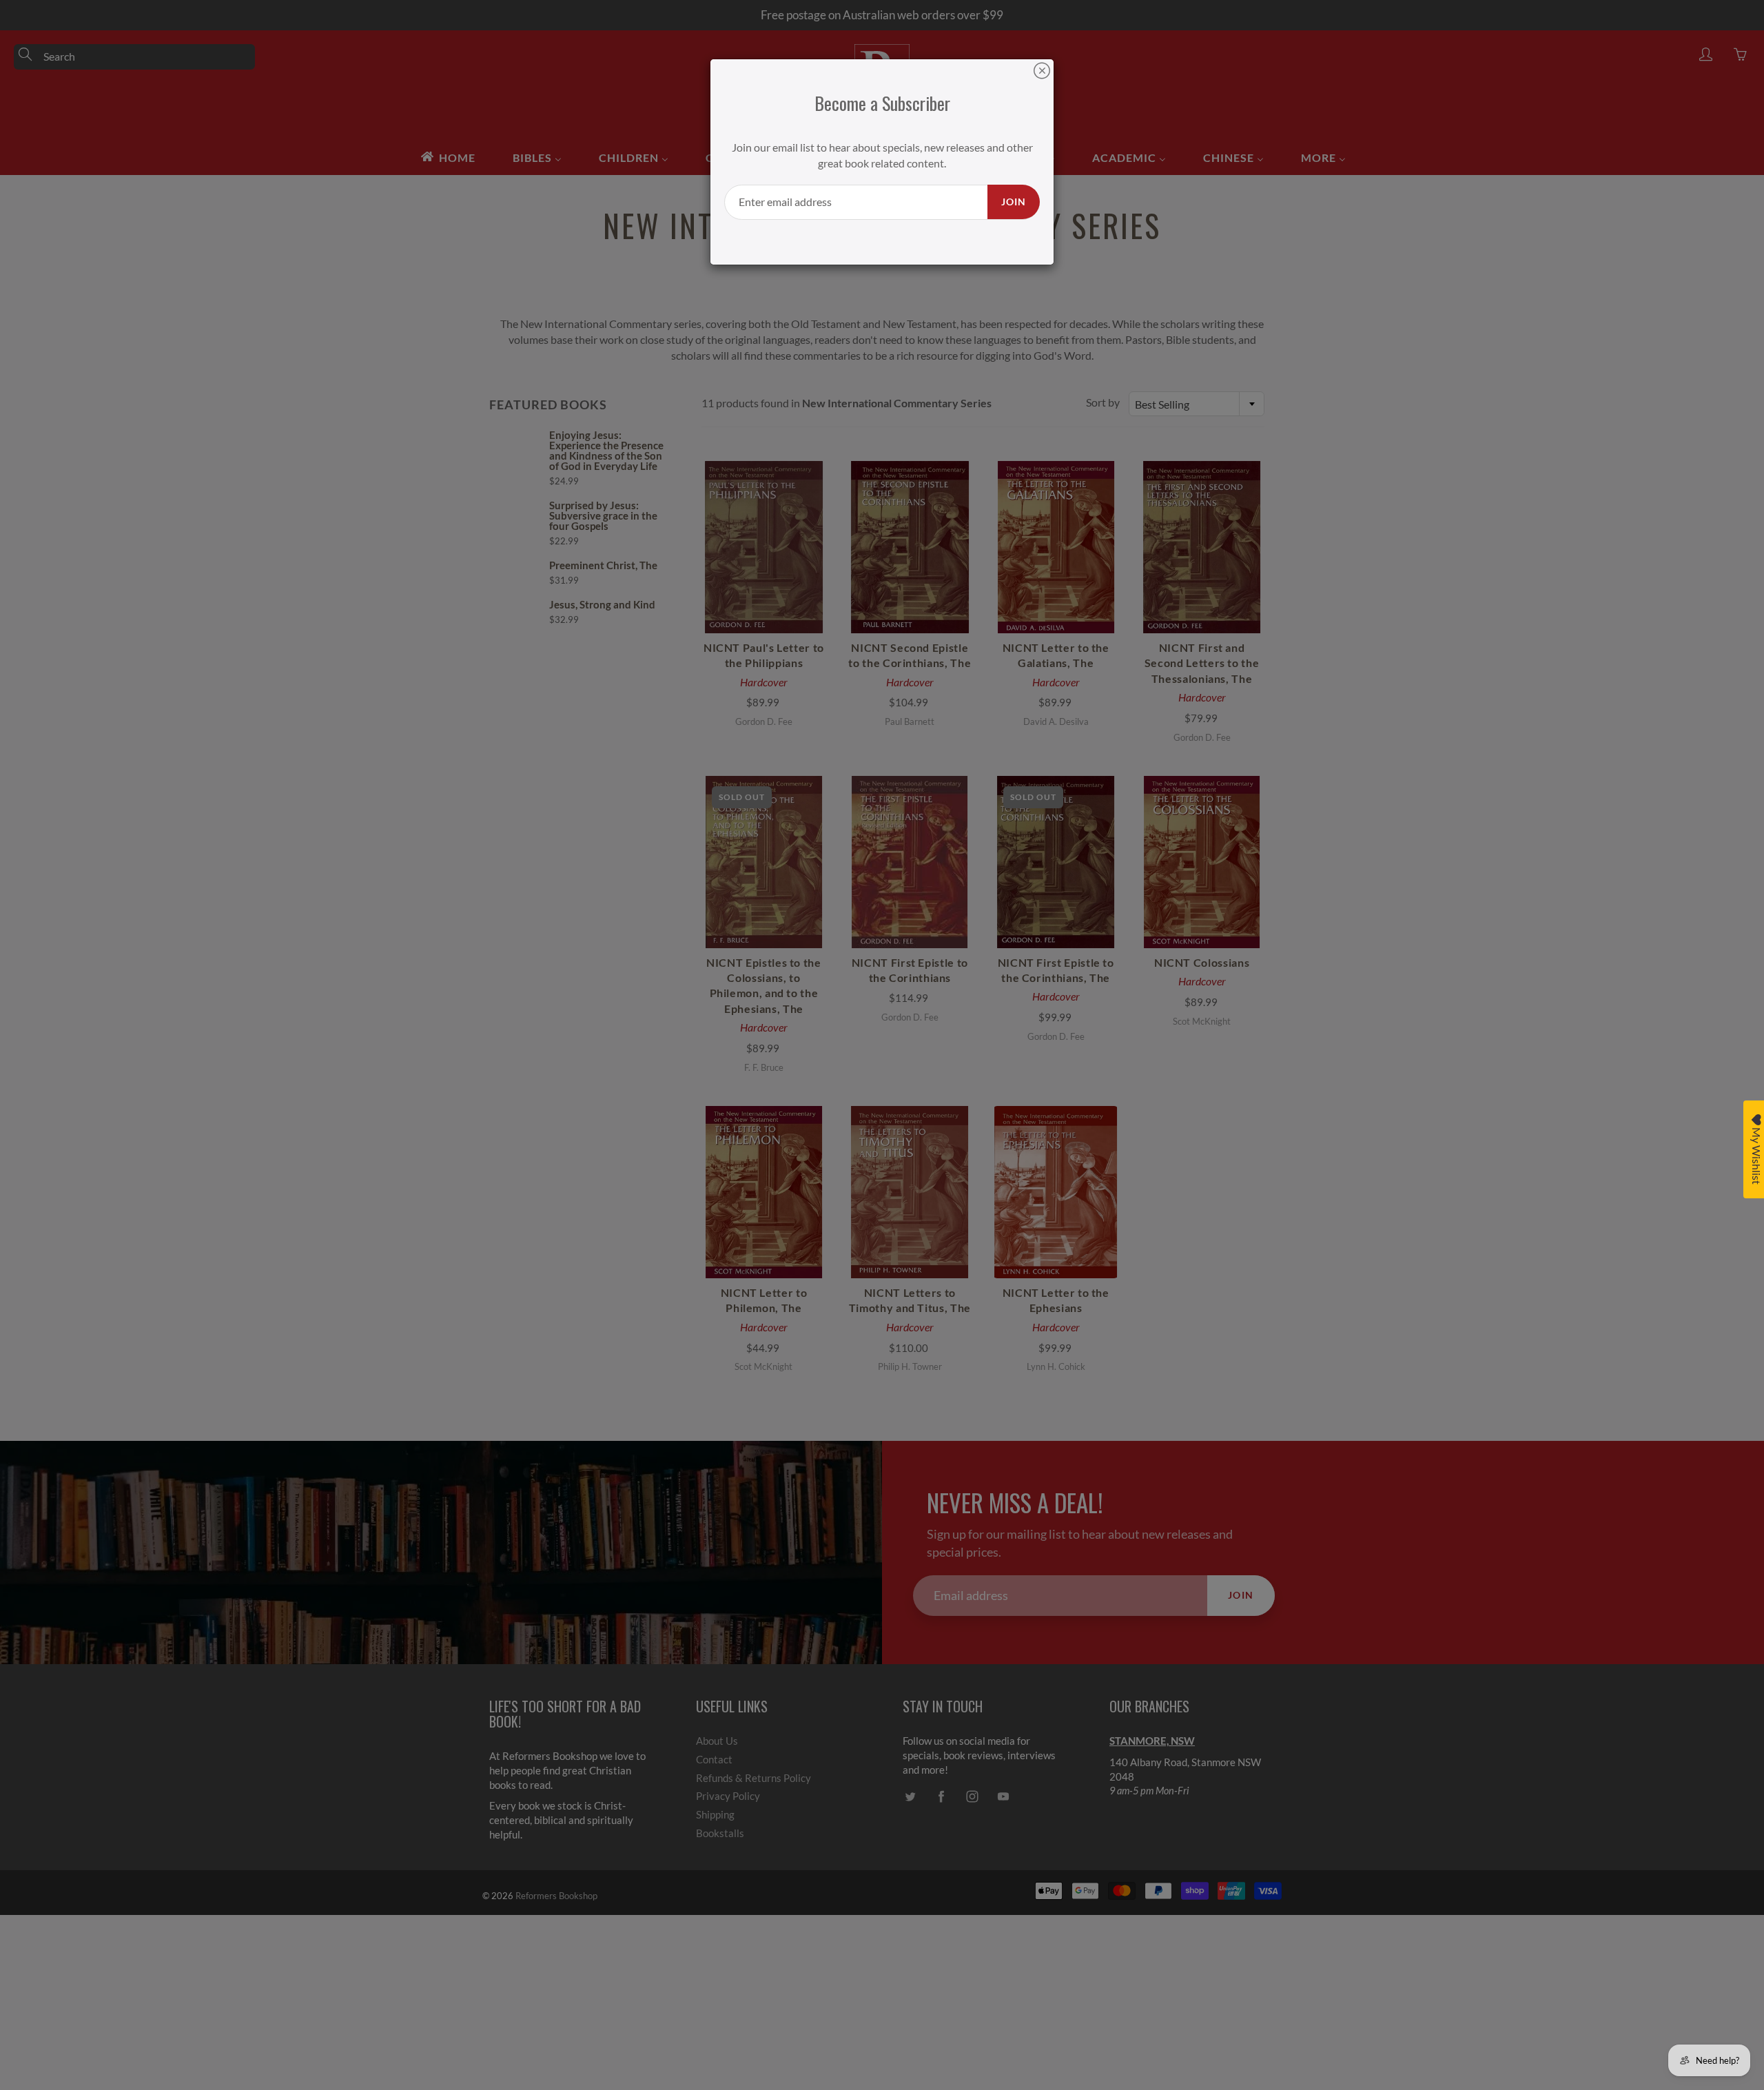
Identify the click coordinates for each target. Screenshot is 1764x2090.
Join (1014, 202)
